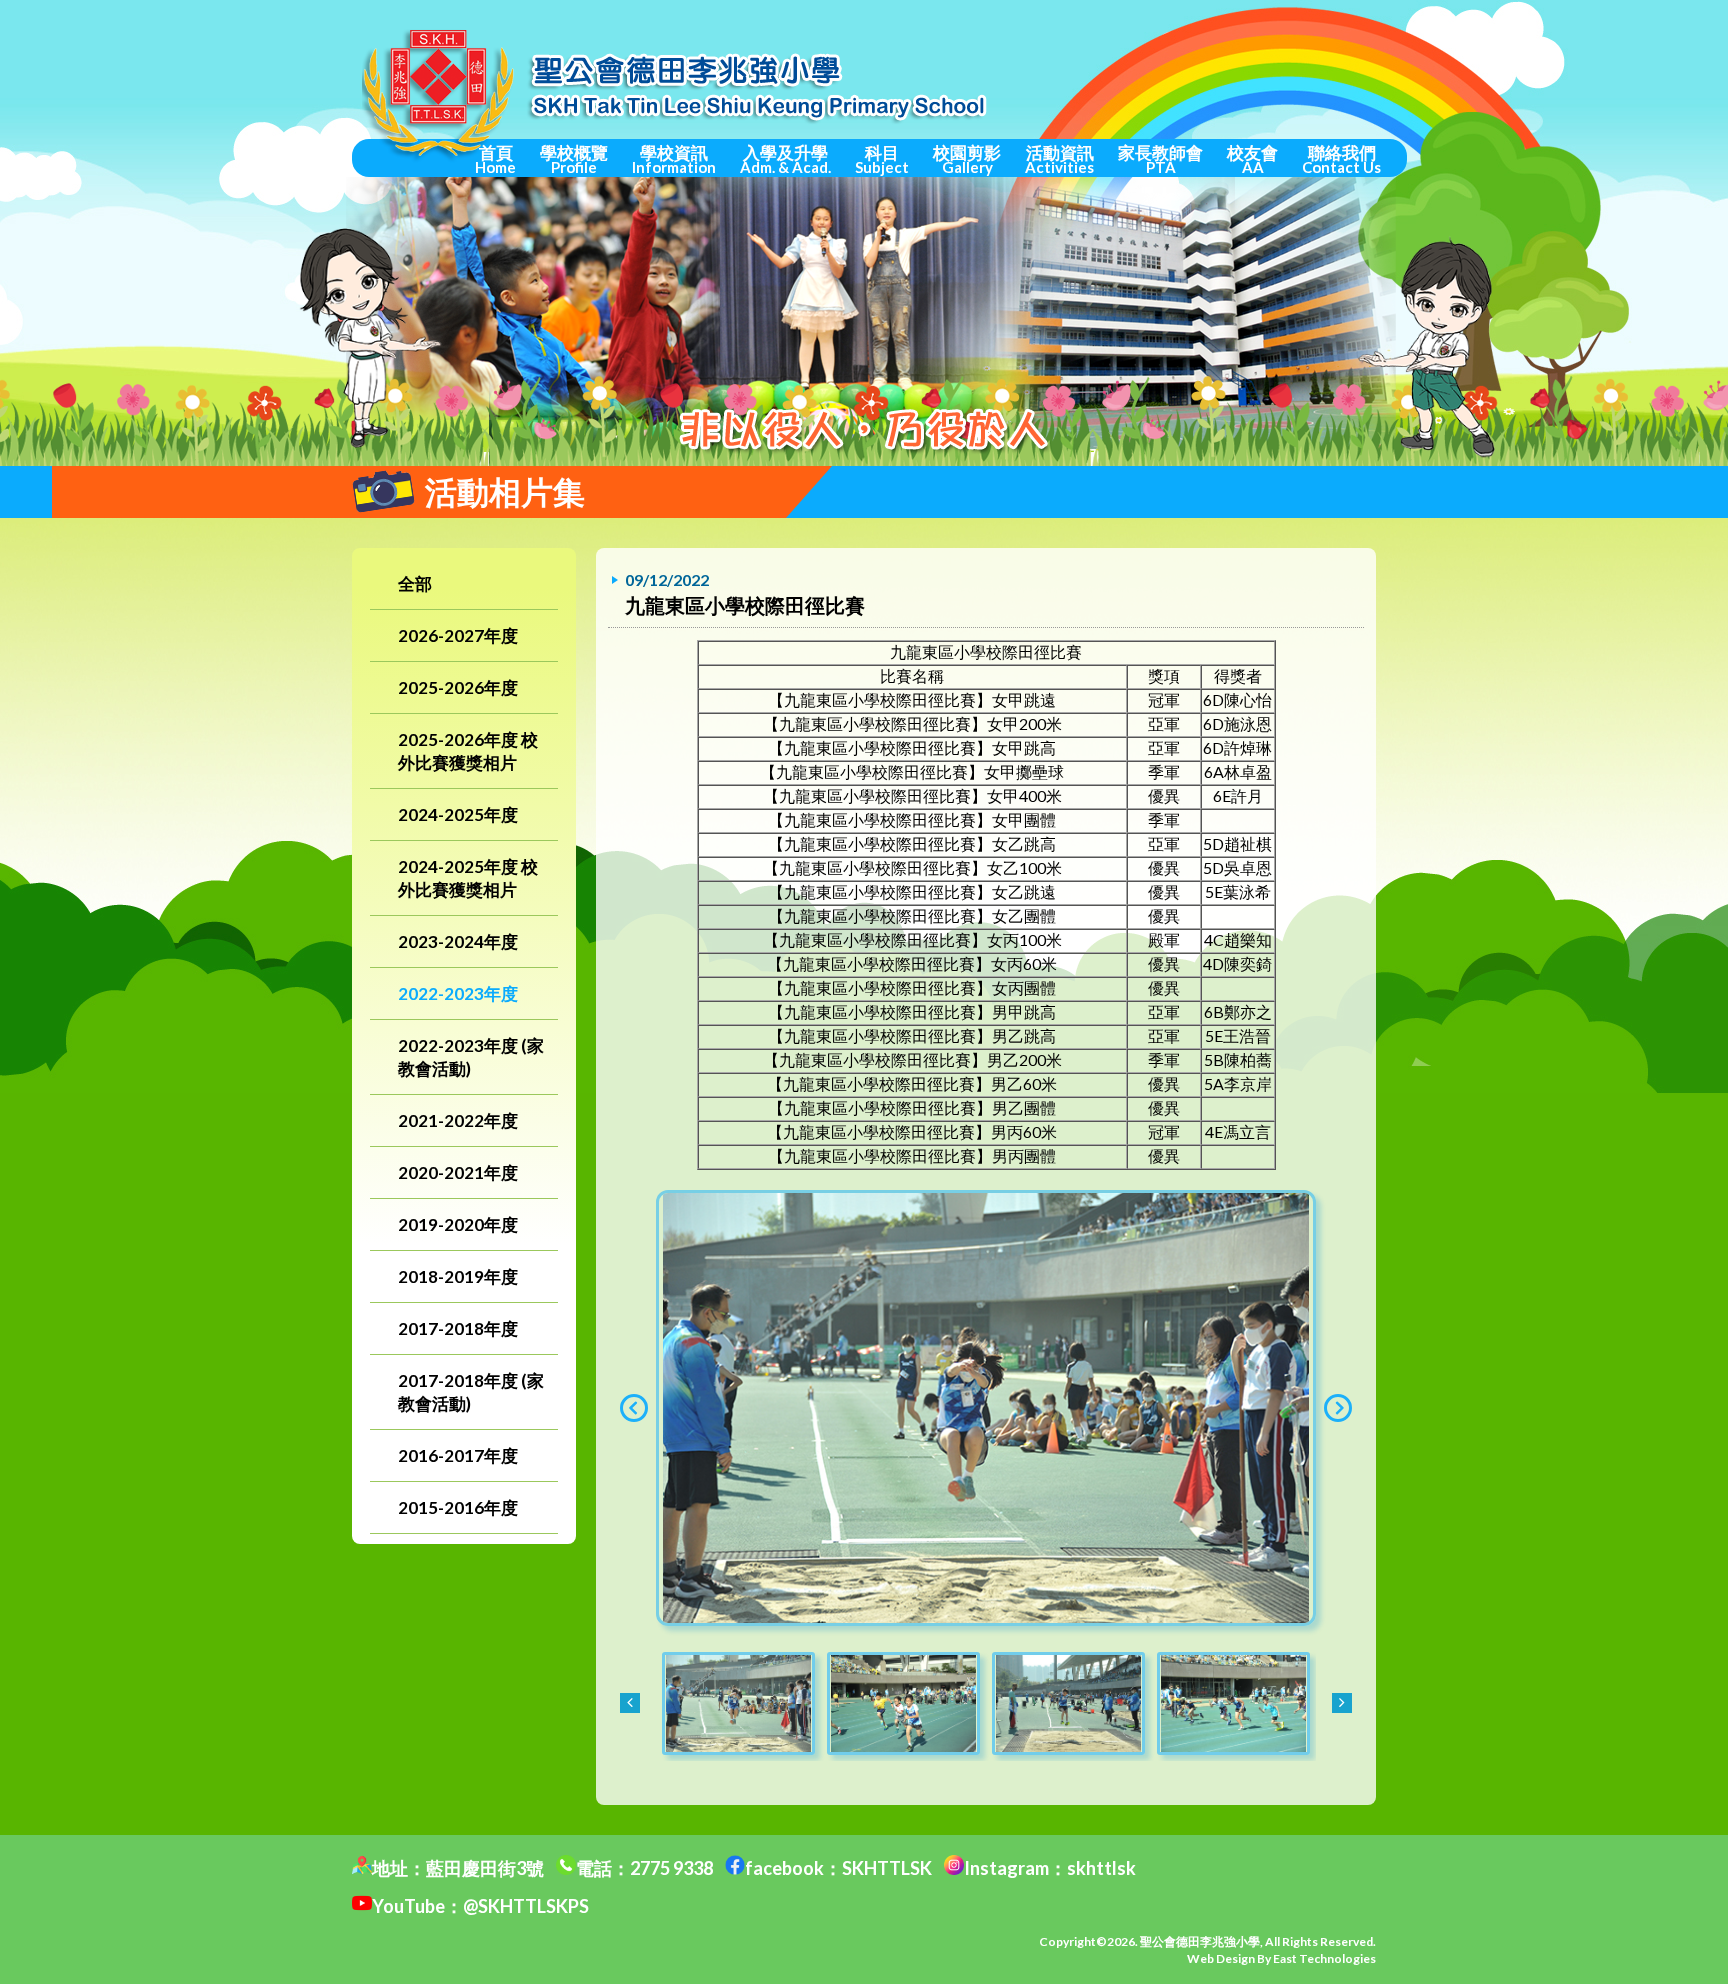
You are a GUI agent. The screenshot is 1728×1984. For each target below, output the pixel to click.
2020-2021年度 (458, 1172)
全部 (415, 583)
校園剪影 (967, 159)
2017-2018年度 (458, 1328)
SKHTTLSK (887, 1868)
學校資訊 (674, 159)
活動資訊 (1059, 159)
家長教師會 (1160, 159)
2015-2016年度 (458, 1507)
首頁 (495, 159)
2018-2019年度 (458, 1276)
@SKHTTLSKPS (526, 1906)
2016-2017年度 (458, 1455)
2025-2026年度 (458, 687)
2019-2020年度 (458, 1224)
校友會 (1252, 159)
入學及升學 (785, 159)
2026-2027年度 (458, 635)
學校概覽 (574, 159)
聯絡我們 (1341, 159)
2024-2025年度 (458, 814)
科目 (882, 159)
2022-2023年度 (458, 993)
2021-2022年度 (458, 1120)
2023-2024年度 (458, 941)
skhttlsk (1101, 1868)
